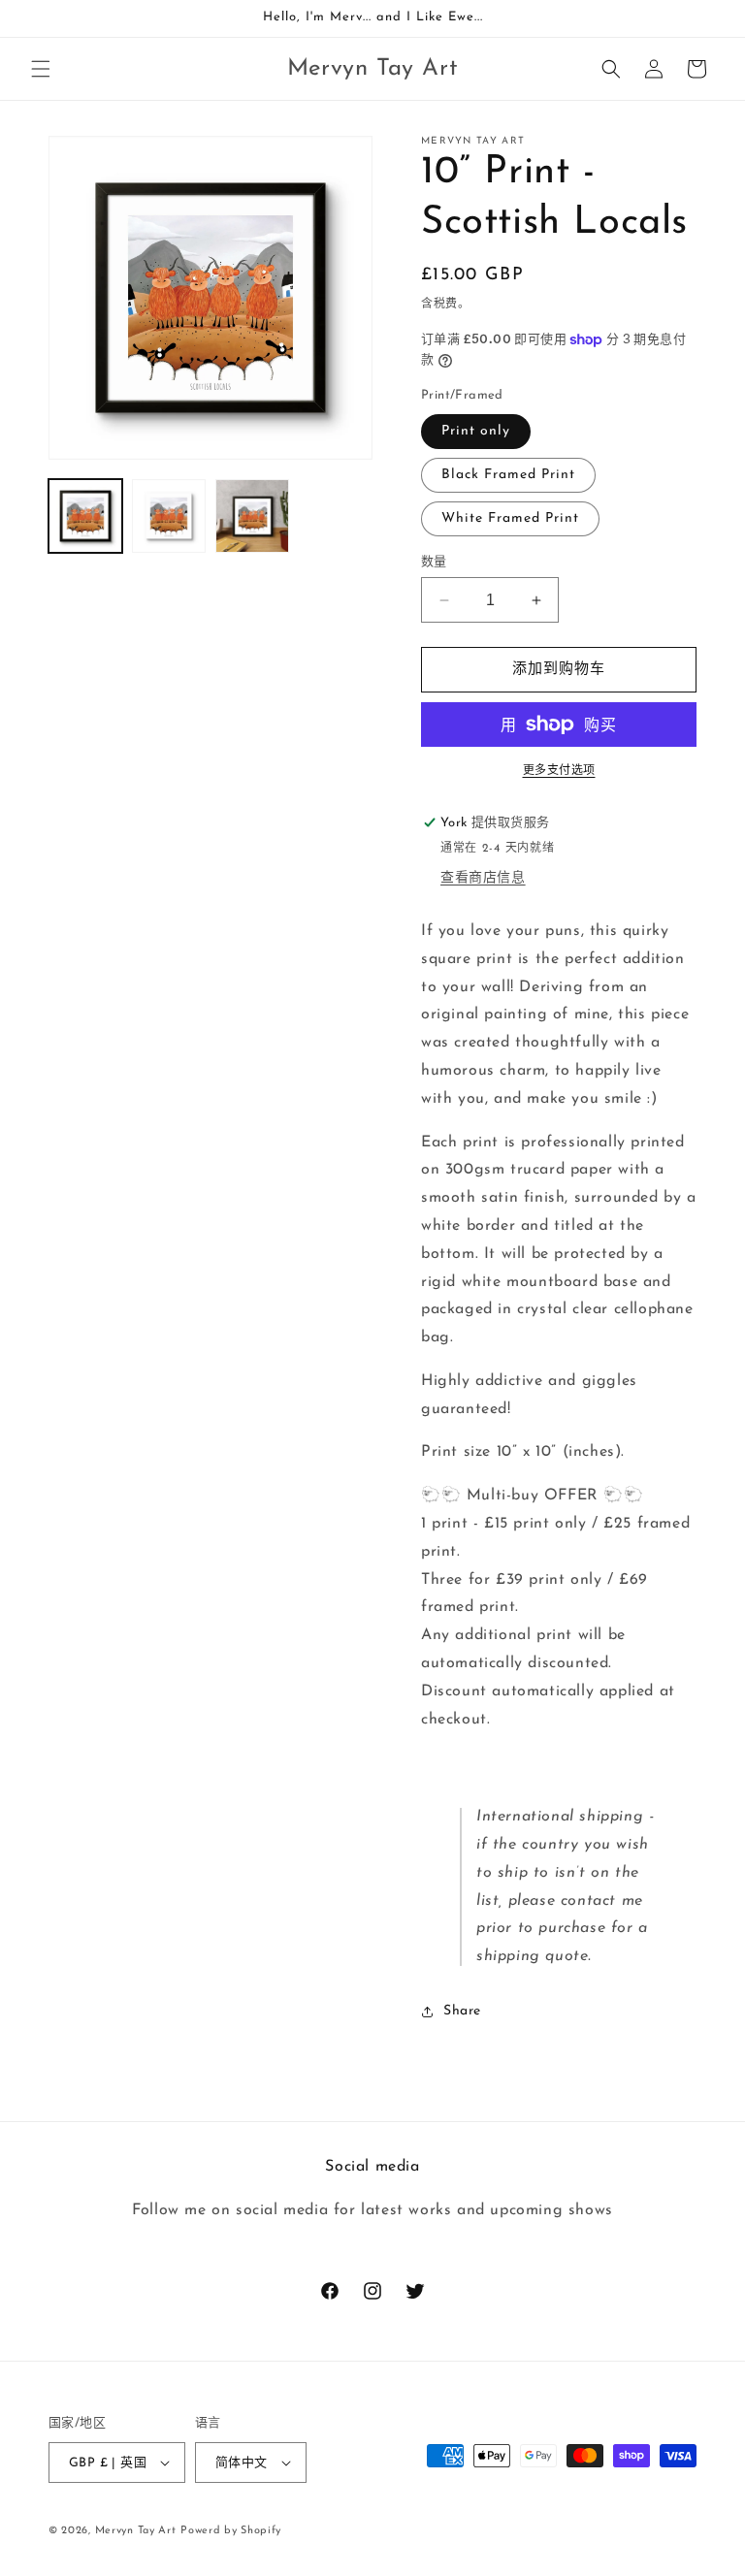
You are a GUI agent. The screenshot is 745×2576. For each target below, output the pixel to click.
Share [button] (462, 2011)
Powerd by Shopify (231, 2531)
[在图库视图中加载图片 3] (252, 516)
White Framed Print (510, 518)
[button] (41, 69)
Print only (476, 431)
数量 (434, 562)
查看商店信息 (483, 878)
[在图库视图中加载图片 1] (85, 516)
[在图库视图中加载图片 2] (169, 516)
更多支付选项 (559, 771)
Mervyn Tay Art (136, 2531)
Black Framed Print (508, 475)
